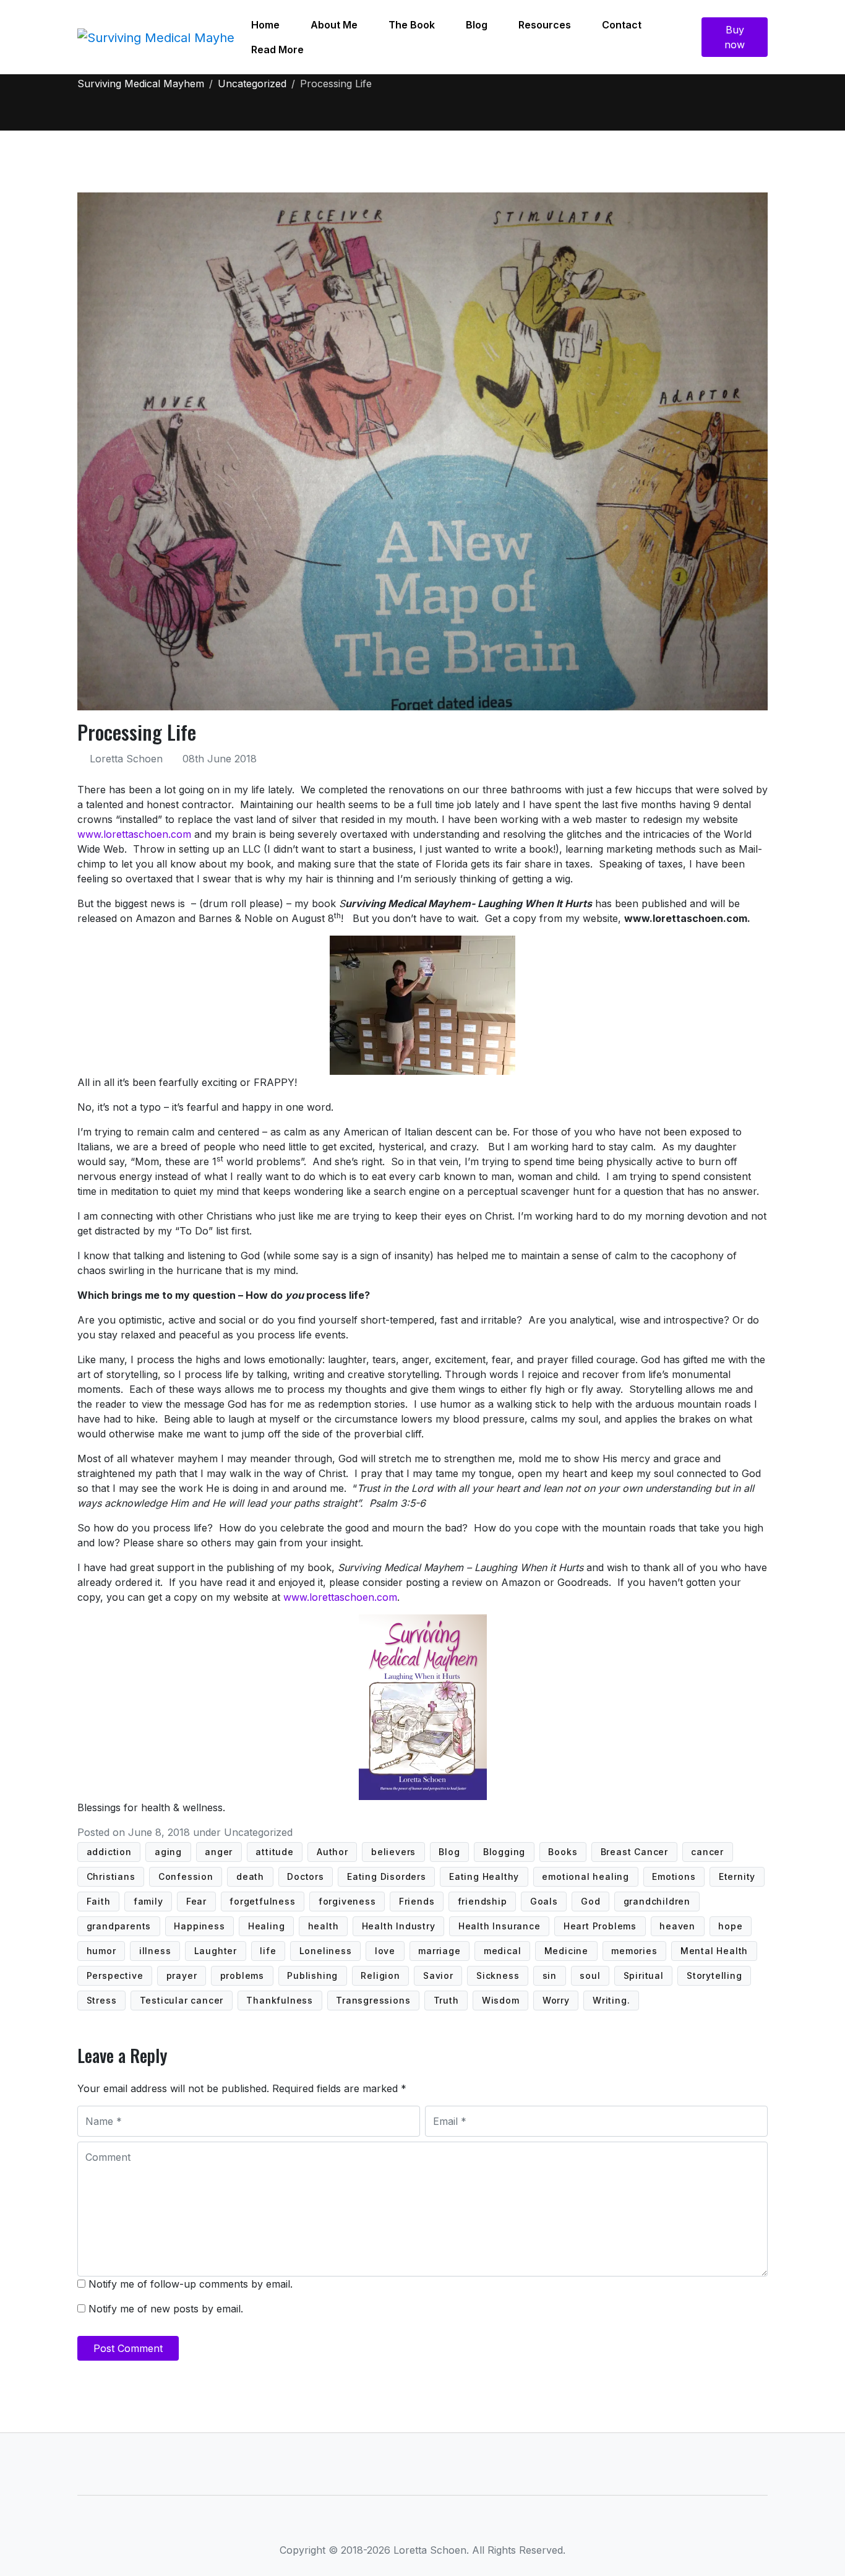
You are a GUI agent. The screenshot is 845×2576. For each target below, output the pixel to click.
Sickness (498, 1975)
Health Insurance (500, 1926)
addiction (109, 1852)
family (148, 1901)
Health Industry (399, 1926)
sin (550, 1975)
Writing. (611, 2000)
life (268, 1951)
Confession (186, 1876)
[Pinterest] (466, 2525)
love (385, 1951)
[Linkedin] (423, 2525)
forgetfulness (262, 1901)
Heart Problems (600, 1926)
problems (242, 1975)
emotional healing (585, 1876)
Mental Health (714, 1951)
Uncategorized (258, 1832)
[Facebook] (380, 2525)
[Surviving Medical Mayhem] (157, 37)
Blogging (504, 1852)
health (324, 1926)
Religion (380, 1975)
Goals (544, 1901)
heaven (677, 1926)
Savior (438, 1975)
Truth (446, 2000)
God (590, 1901)
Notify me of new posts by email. (166, 2309)
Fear (196, 1901)
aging (168, 1852)
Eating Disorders (387, 1876)
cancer (707, 1852)
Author (332, 1852)
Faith (99, 1901)
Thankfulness (280, 2000)
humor (101, 1951)
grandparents (119, 1926)
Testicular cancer (182, 2000)
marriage (439, 1951)
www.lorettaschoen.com (134, 834)
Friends (417, 1901)
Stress (102, 2000)
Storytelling (714, 1975)
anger (219, 1852)
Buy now (735, 37)
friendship (483, 1901)
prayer (182, 1975)
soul (590, 1975)
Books (563, 1852)
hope (730, 1926)
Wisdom (501, 2000)
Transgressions (373, 2000)
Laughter (216, 1951)
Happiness (199, 1926)
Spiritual (644, 1975)
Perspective (115, 1975)
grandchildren (657, 1901)
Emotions (674, 1876)
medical (503, 1951)
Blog (449, 1852)
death (250, 1876)
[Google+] (444, 2525)
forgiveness (347, 1901)
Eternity (737, 1876)
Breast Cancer (634, 1852)
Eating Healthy (484, 1876)
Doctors (306, 1876)
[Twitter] (401, 2525)
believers (393, 1852)
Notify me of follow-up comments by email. (191, 2284)
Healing (267, 1926)
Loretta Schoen (126, 759)
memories (634, 1951)
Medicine (566, 1951)
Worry (556, 2000)
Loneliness (326, 1951)
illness (155, 1951)
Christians (111, 1876)
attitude (274, 1852)
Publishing (312, 1975)
